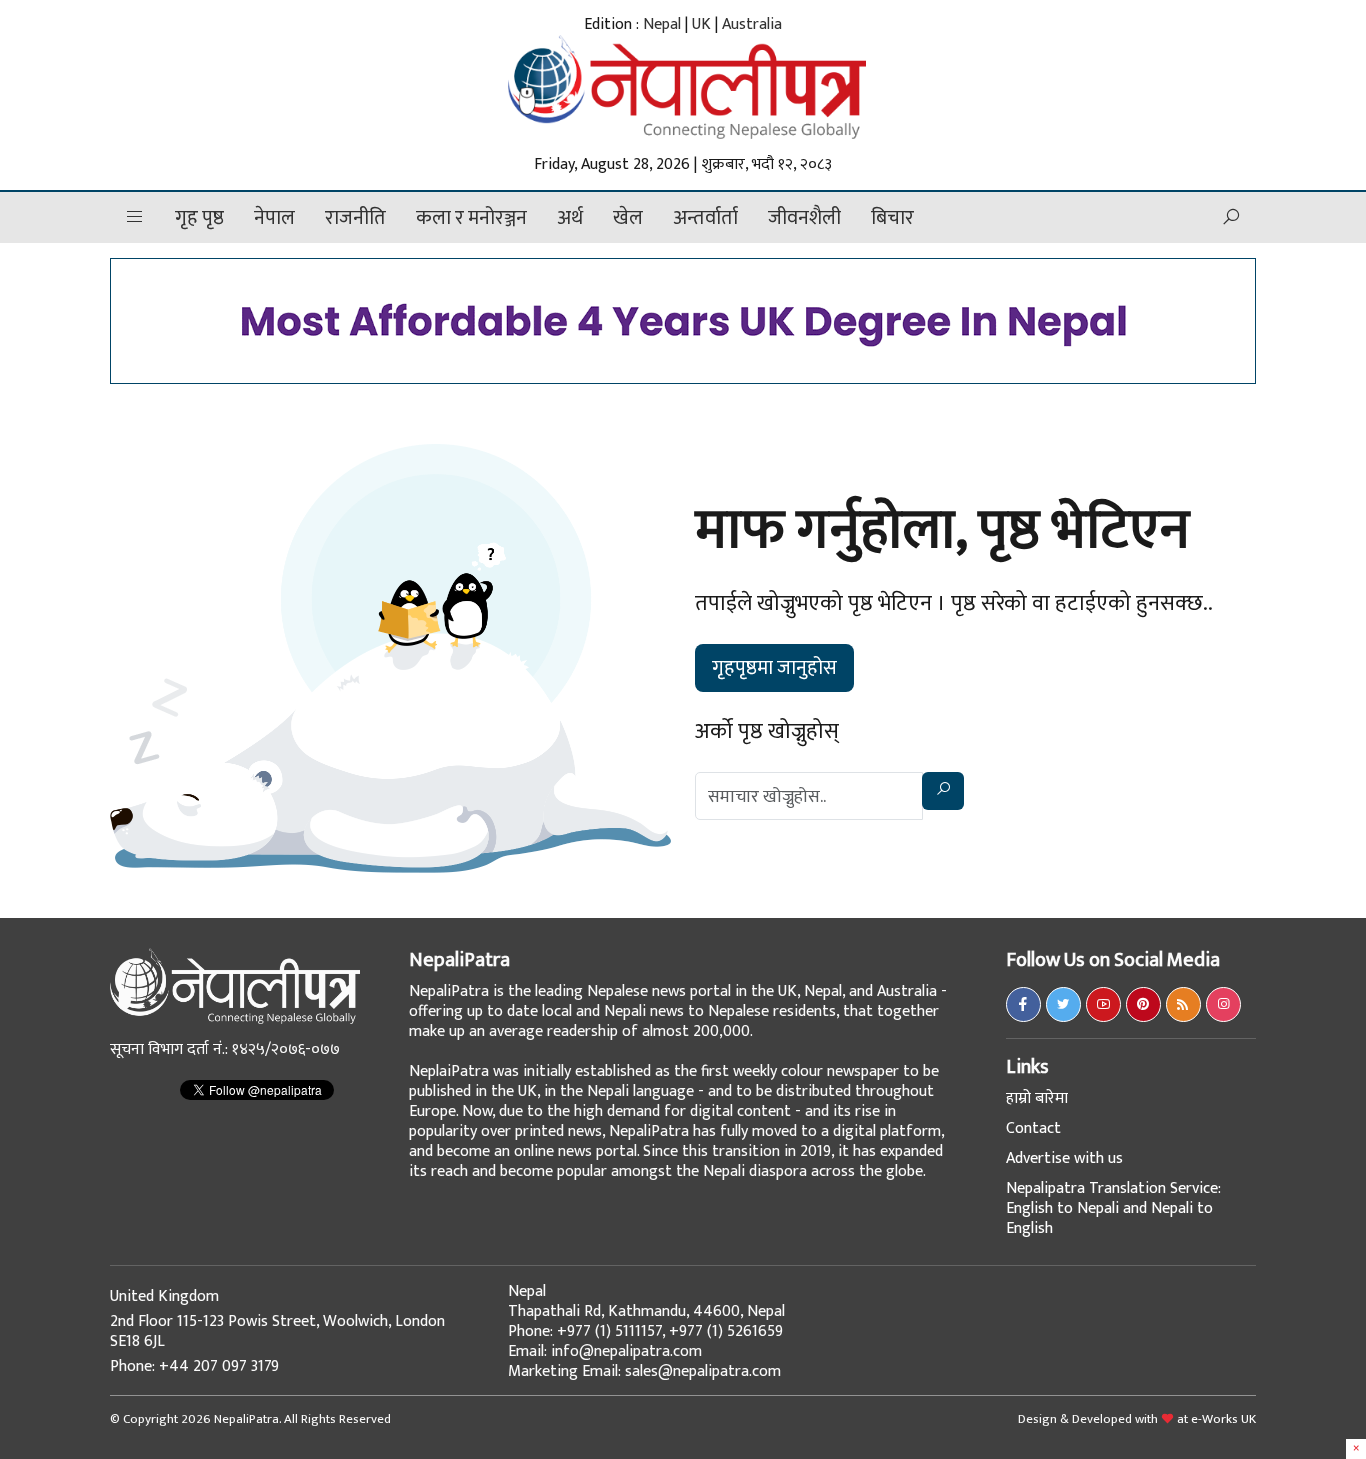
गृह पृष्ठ (199, 218)
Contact (1033, 1128)
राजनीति (355, 218)
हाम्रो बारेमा (1037, 1098)
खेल (628, 218)
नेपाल (274, 218)
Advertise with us (1064, 1158)
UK (701, 24)
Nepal (662, 24)
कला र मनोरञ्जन (471, 218)
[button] (135, 217)
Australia (752, 24)
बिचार (892, 218)
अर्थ (570, 218)
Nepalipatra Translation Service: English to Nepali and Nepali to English (1113, 1208)
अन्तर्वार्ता (705, 218)
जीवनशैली (804, 218)
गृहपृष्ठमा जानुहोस (774, 668)
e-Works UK (1223, 1419)
